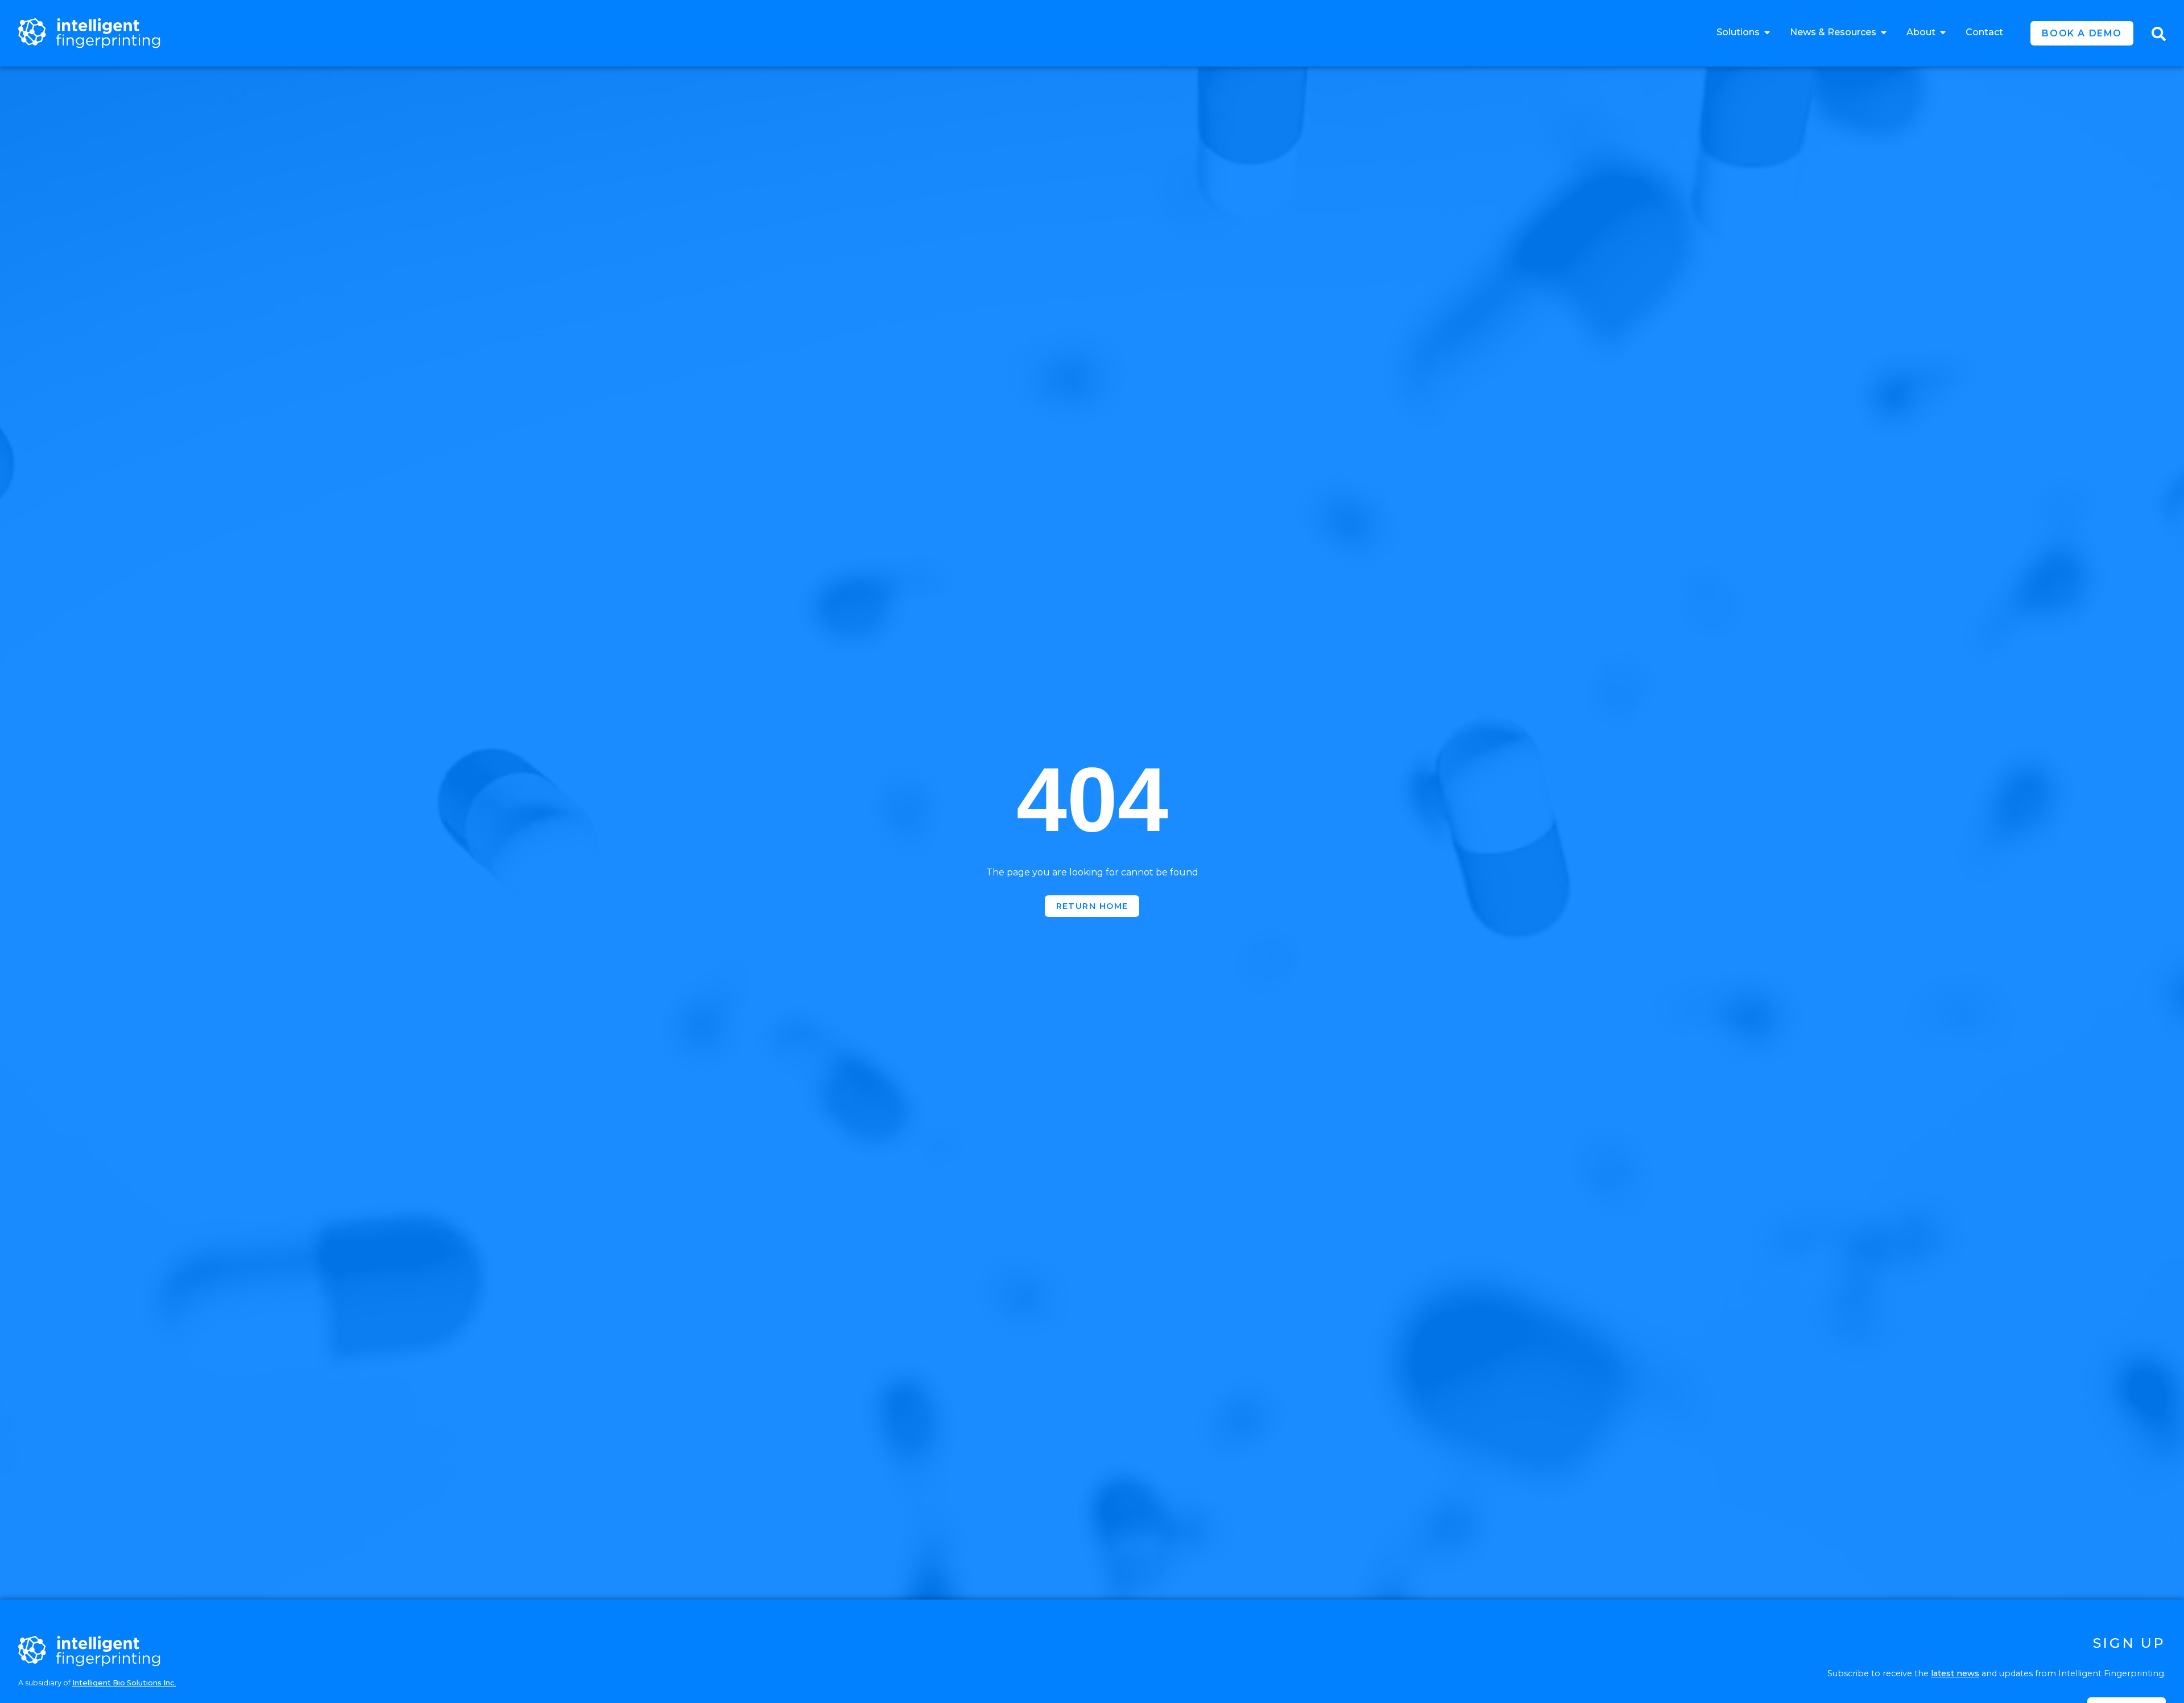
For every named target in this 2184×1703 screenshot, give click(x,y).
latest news (1955, 1673)
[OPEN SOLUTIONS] (1767, 32)
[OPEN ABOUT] (1943, 32)
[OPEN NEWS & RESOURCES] (1884, 32)
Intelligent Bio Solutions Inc (123, 1683)
